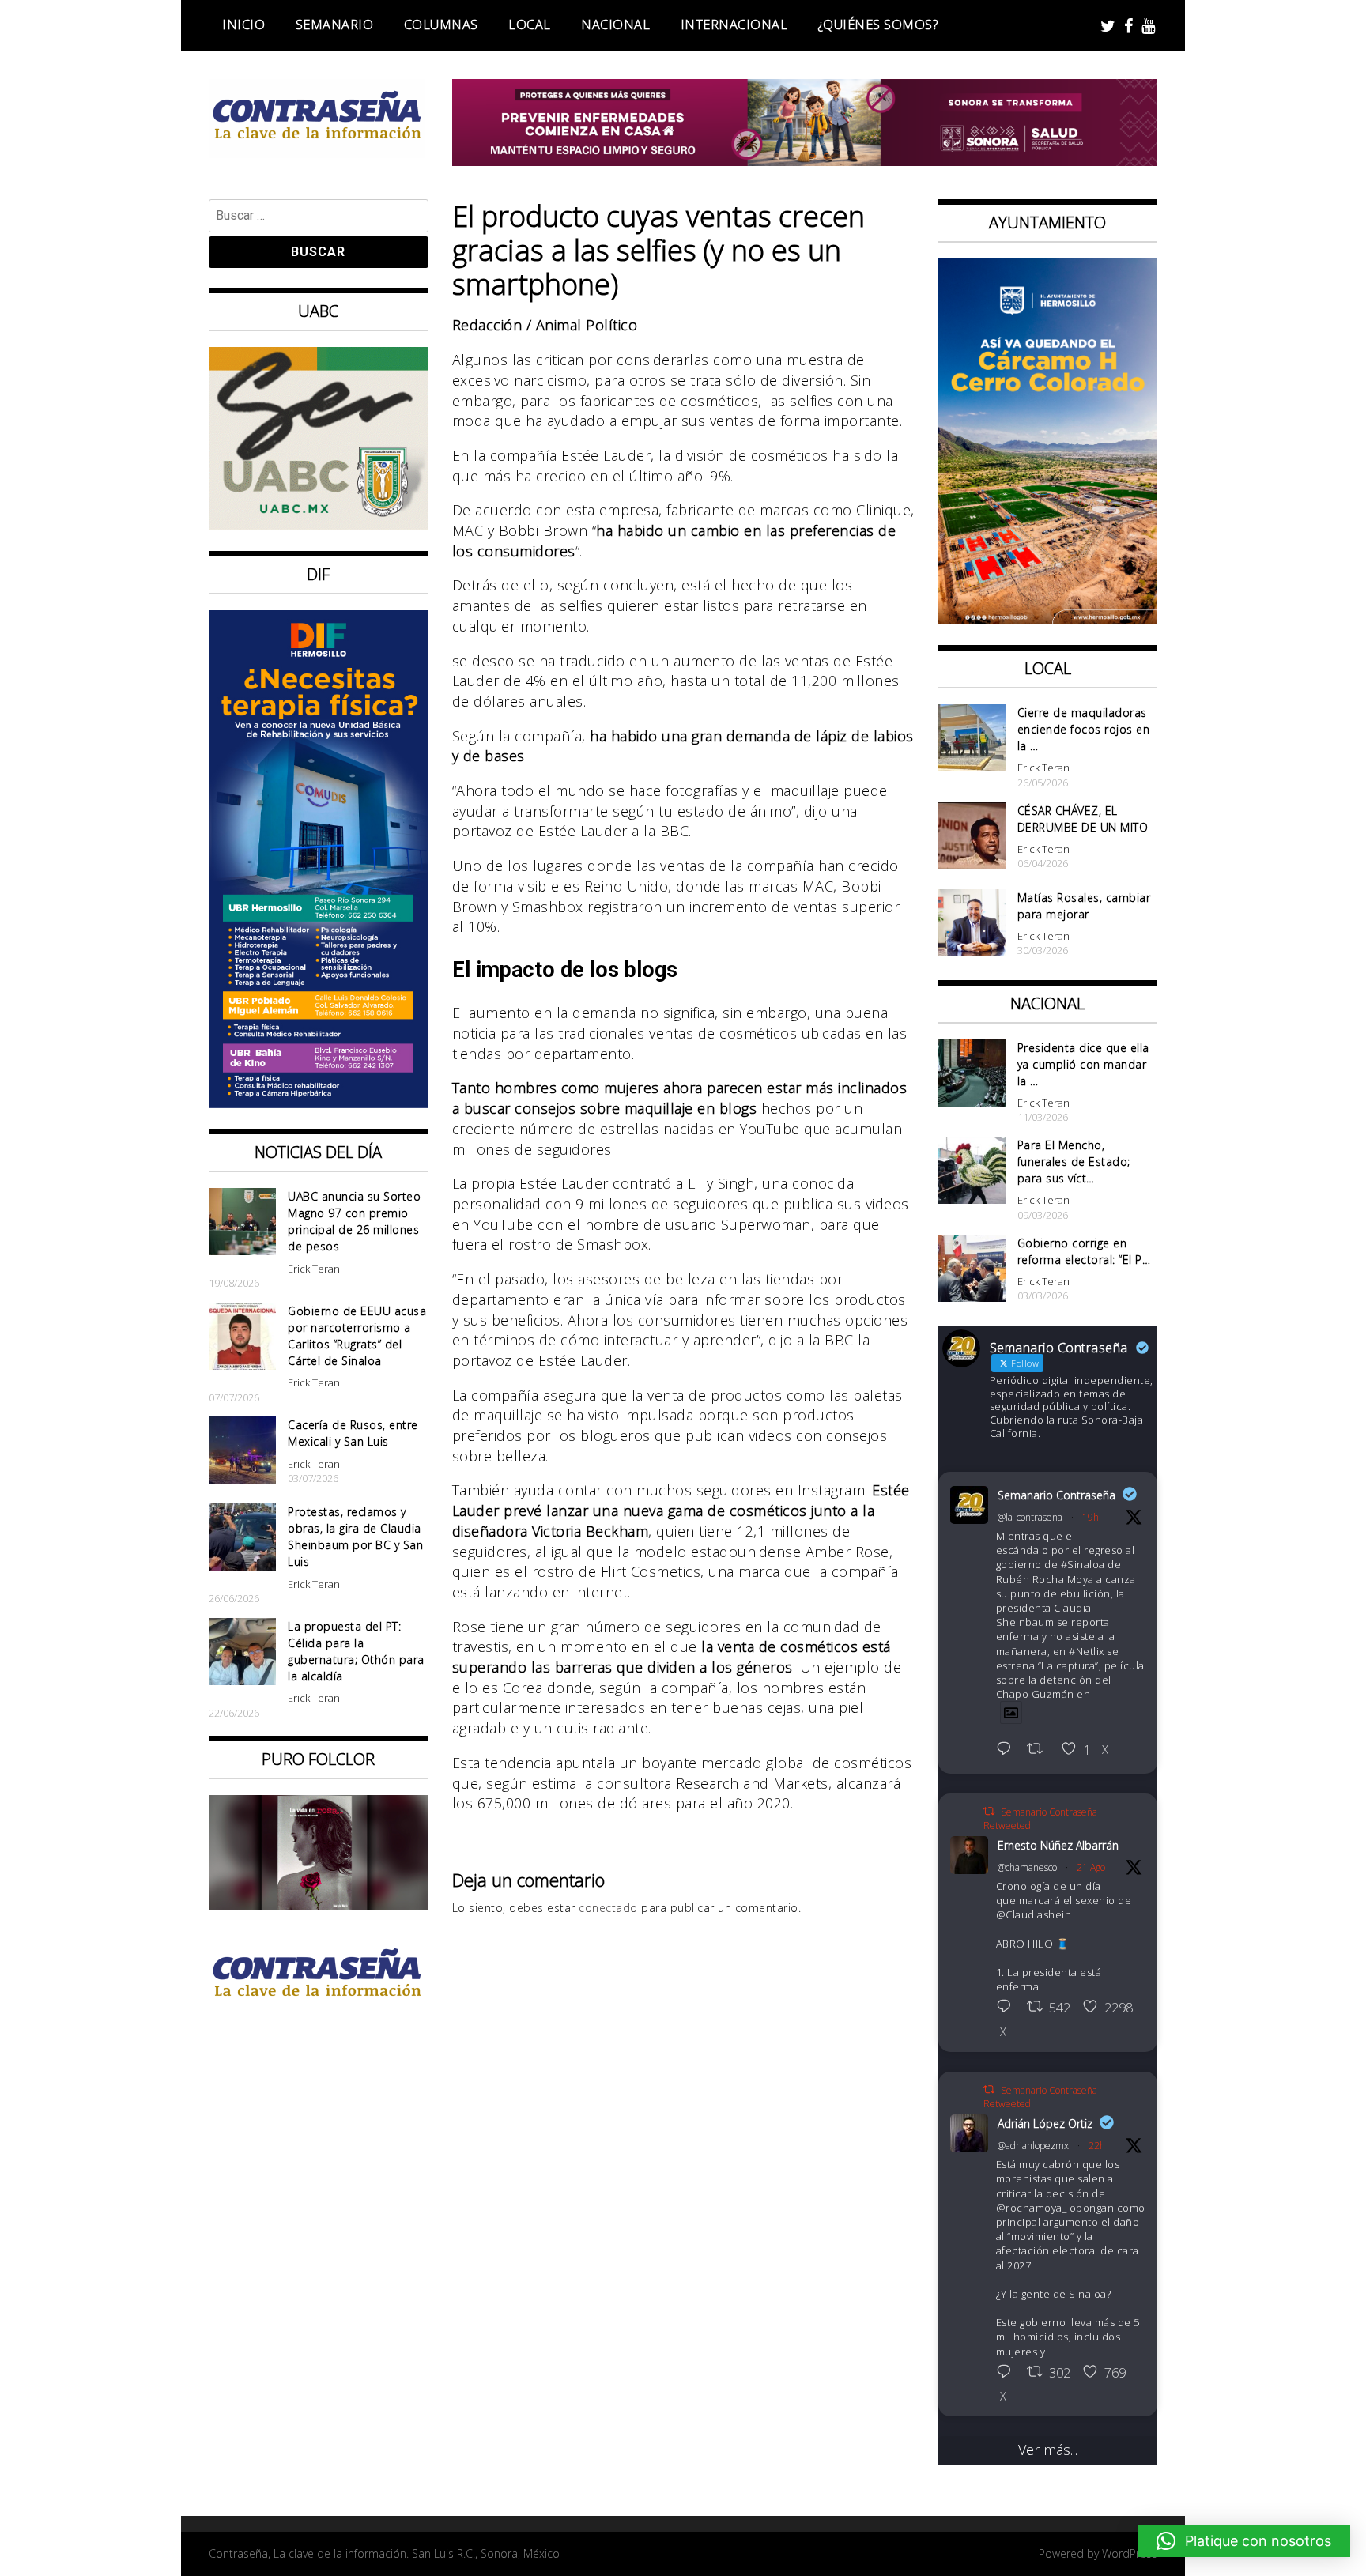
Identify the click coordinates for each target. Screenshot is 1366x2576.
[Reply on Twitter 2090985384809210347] (1008, 2373)
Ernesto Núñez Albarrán (1058, 1845)
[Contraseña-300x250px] (319, 524)
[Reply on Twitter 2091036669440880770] (1008, 1750)
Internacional (734, 25)
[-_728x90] (805, 160)
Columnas (441, 25)
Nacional (615, 25)
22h (1097, 2146)
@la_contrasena (1030, 1517)
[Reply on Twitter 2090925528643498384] (1008, 2008)
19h (1091, 1517)
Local (530, 25)
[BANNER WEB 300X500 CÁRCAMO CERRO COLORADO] (1048, 618)
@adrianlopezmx (1033, 2146)
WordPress (1130, 2553)
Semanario (335, 25)
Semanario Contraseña (1057, 1495)
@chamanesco (1027, 1867)
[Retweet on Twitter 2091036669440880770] (1040, 1750)
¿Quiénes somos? (878, 25)
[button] (1244, 2541)
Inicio (243, 25)
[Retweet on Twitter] (989, 1811)
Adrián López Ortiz (1045, 2123)
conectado (608, 1908)
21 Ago (1091, 1867)
